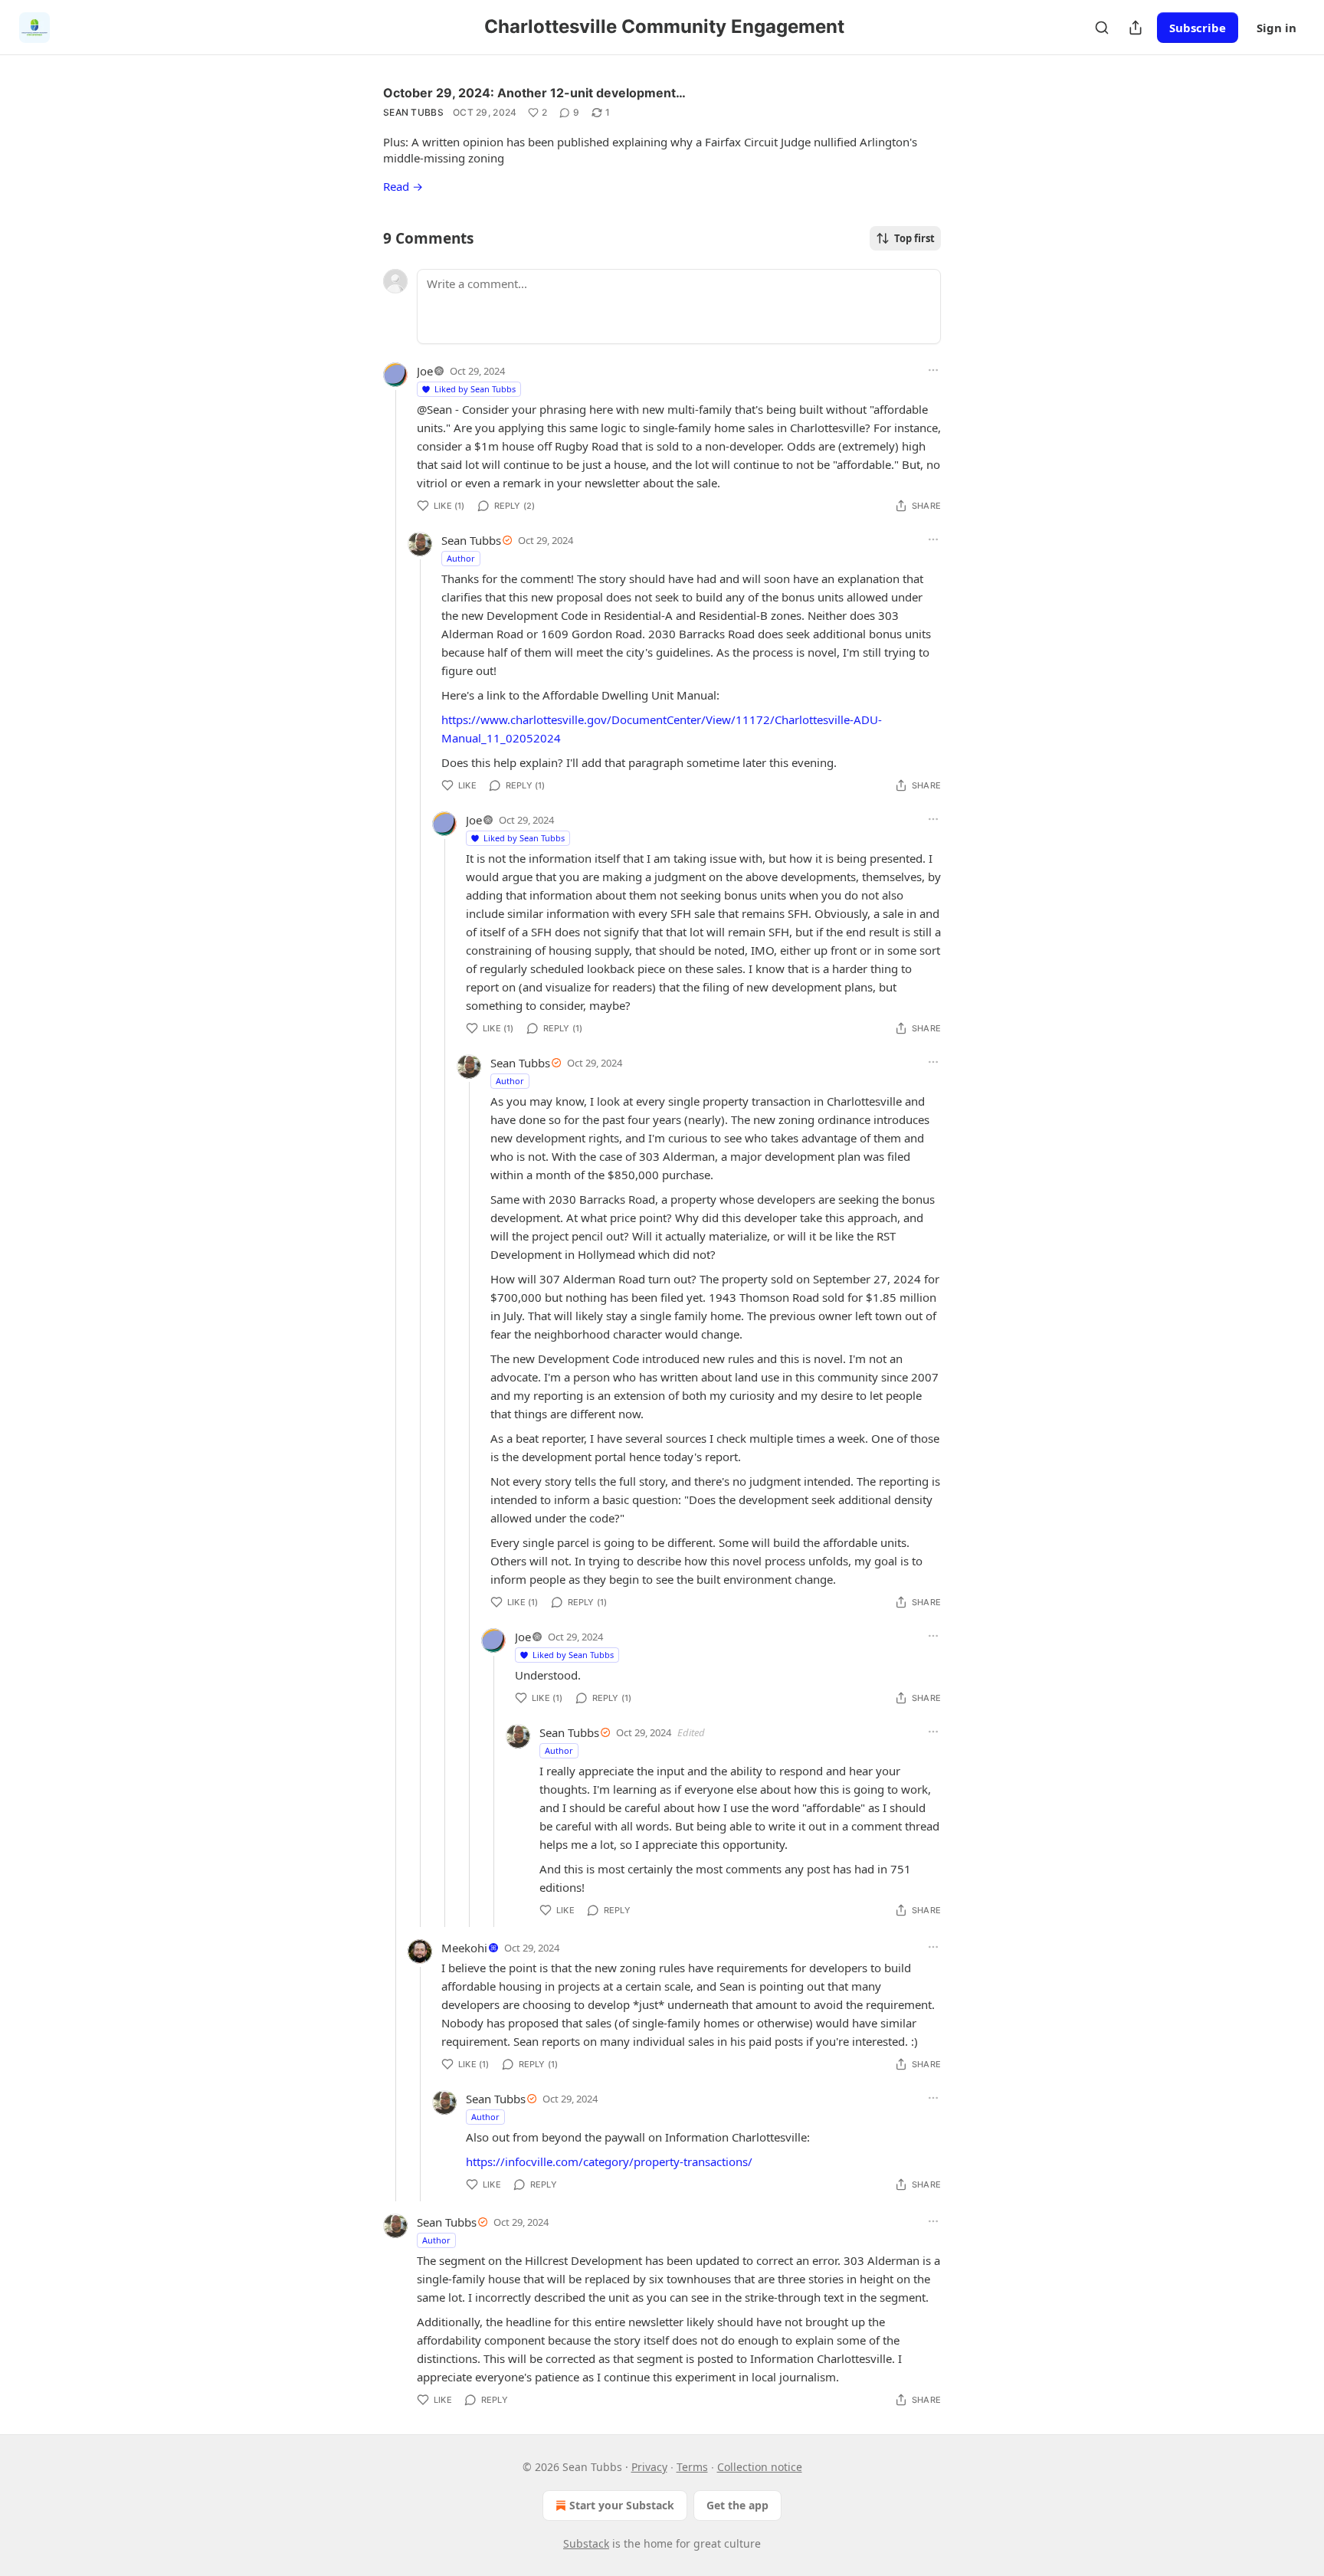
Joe (425, 371)
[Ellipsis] (933, 370)
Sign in (1276, 28)
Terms (692, 2467)
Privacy (649, 2467)
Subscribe (1198, 28)
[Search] (1102, 28)
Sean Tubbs (413, 112)
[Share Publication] (1136, 28)
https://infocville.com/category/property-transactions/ (609, 2161)
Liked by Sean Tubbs (475, 389)
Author (461, 558)
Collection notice (760, 2467)
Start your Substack (622, 2505)
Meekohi (464, 1948)
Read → (403, 186)
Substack (586, 2543)
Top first (914, 238)
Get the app (737, 2505)
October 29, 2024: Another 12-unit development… (534, 93)
